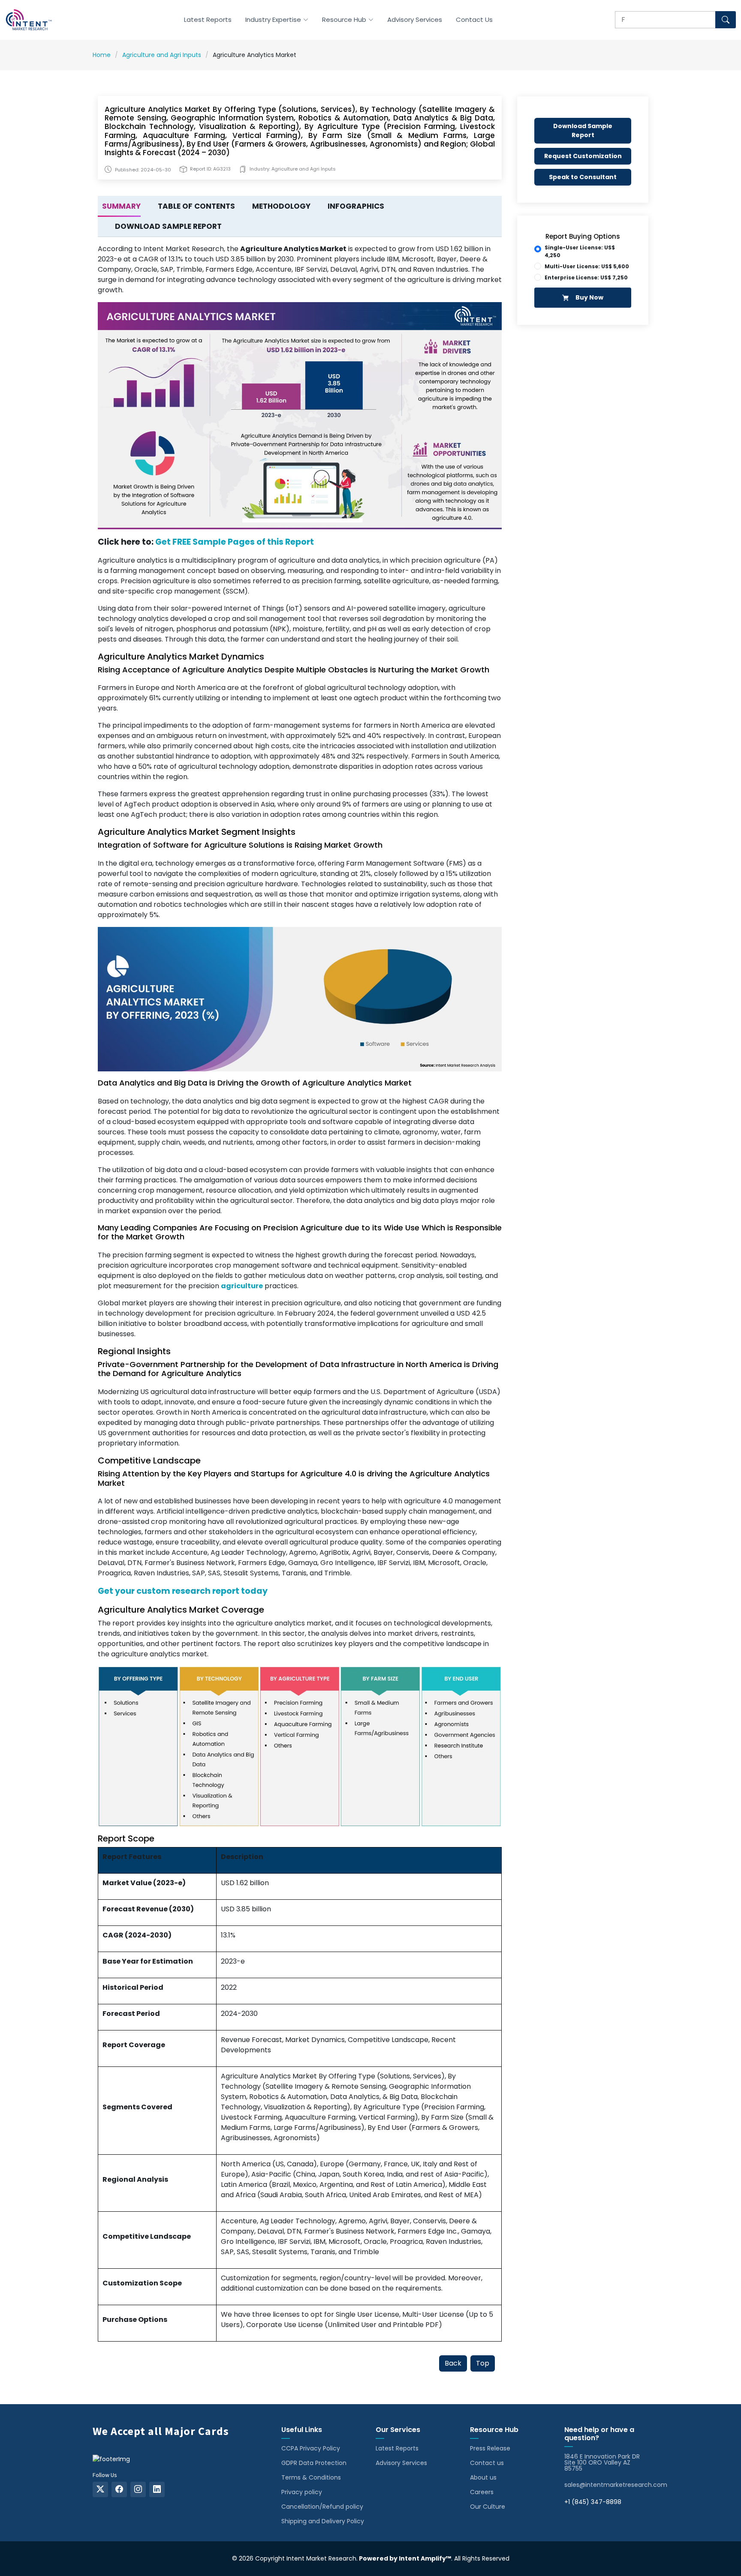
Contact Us (474, 19)
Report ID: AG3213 (210, 169)
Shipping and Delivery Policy (323, 2521)
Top (483, 2363)
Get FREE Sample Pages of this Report (235, 542)
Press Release (490, 2448)
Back (453, 2363)
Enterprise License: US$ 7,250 (586, 277)
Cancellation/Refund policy (322, 2507)
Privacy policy (302, 2492)
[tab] (119, 207)
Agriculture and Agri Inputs (162, 55)
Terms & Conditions (311, 2477)
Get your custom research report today (183, 1591)
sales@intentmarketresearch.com (616, 2485)
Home (102, 55)
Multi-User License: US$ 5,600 (587, 266)
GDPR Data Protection (314, 2463)
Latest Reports (208, 19)
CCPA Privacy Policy (311, 2448)
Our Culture (488, 2507)
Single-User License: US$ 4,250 (580, 251)
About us (483, 2477)
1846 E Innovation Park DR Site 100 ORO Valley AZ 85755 (602, 2462)
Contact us (487, 2463)
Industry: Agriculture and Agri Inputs (293, 169)
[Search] (726, 20)
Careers (482, 2492)
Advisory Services (415, 19)
